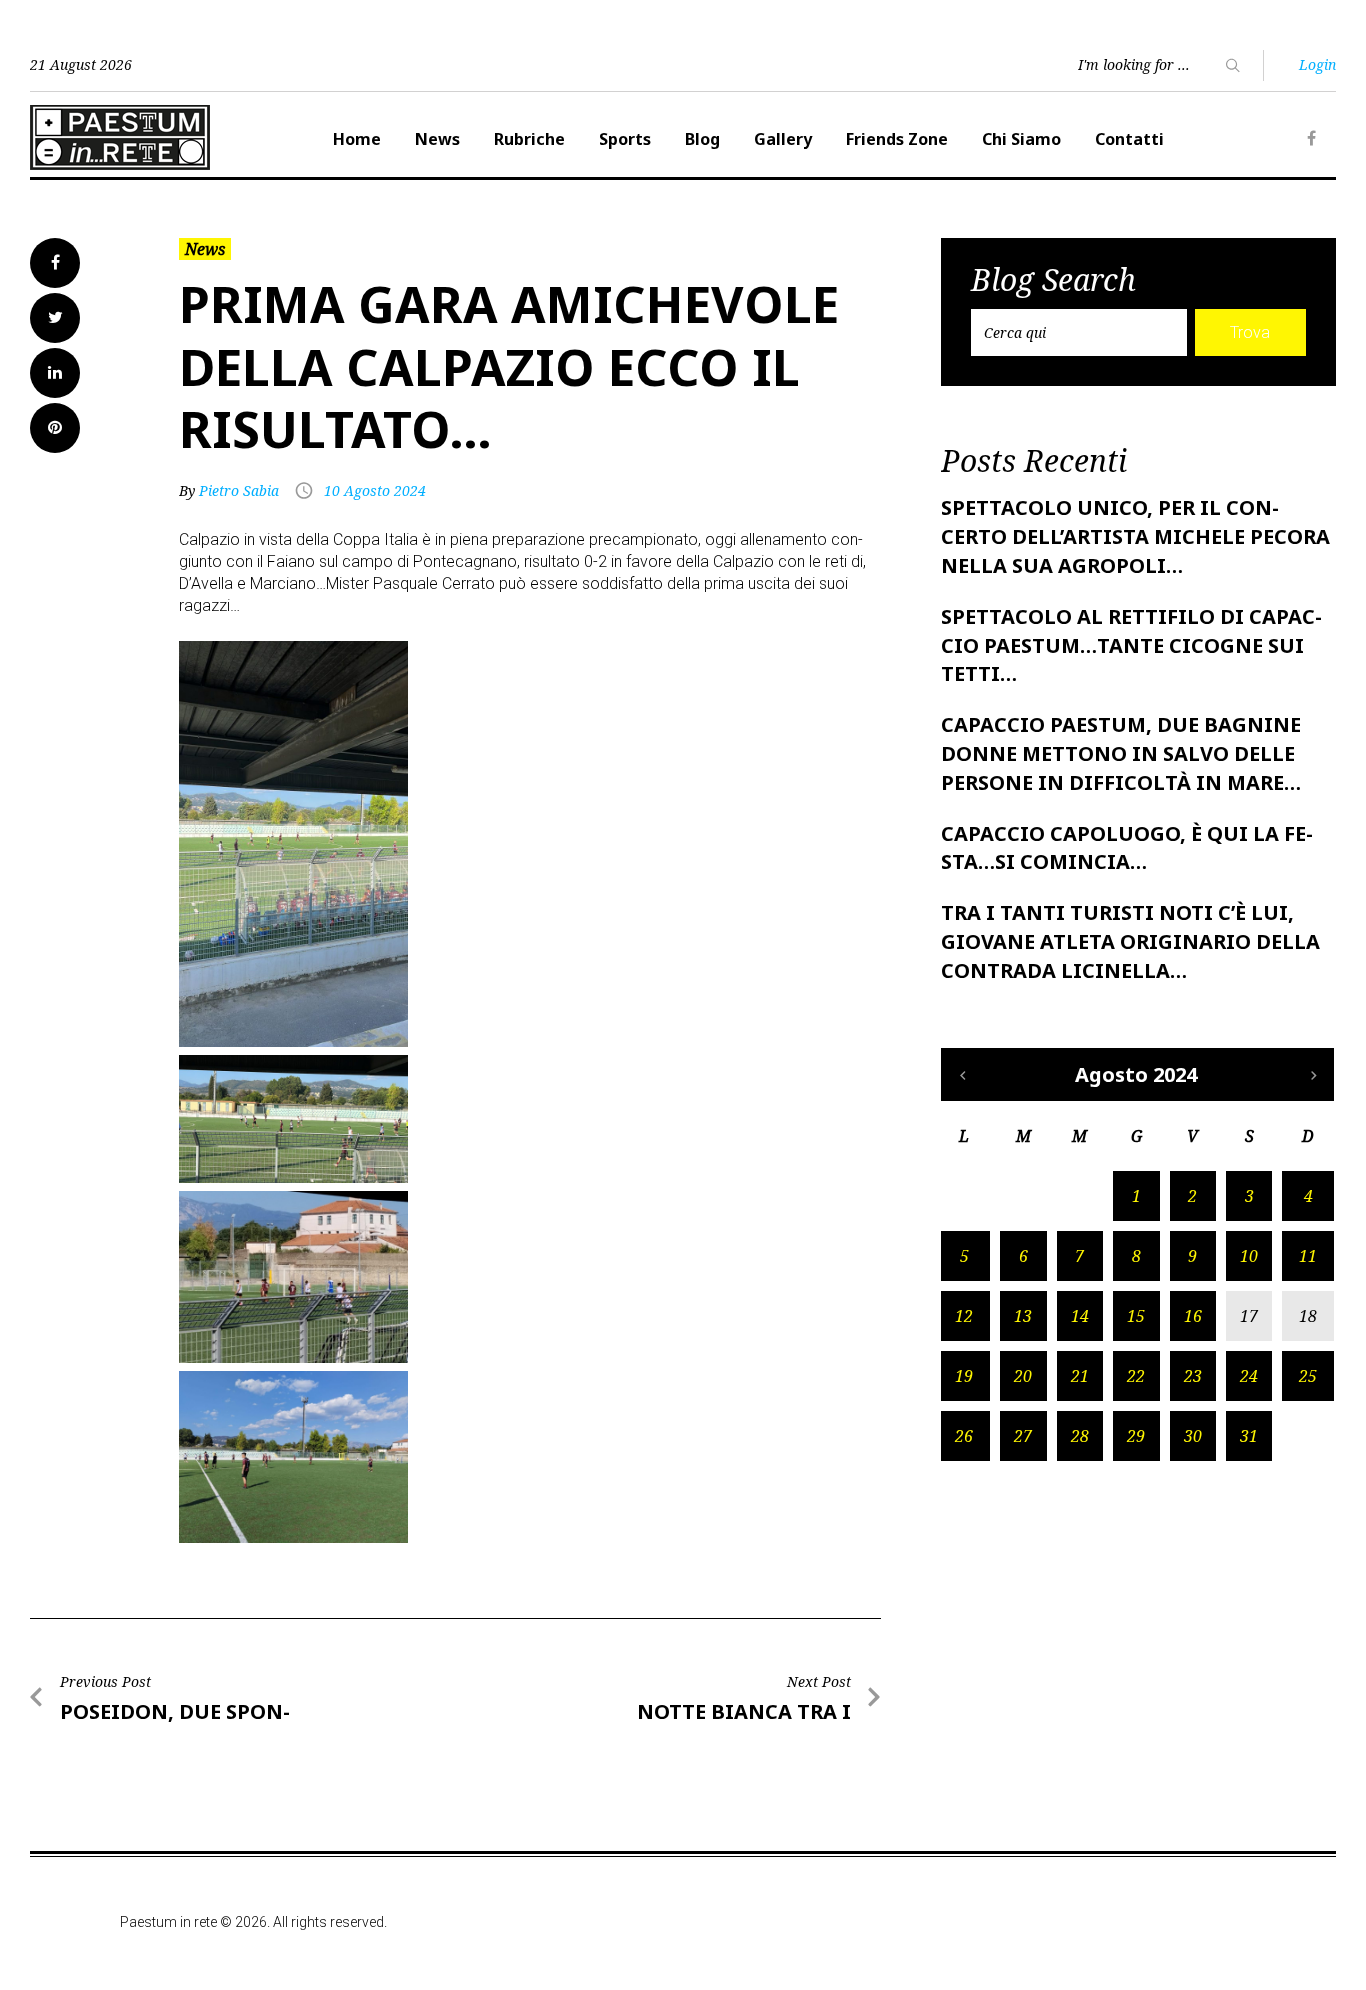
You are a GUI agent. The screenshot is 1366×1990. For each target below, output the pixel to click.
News (437, 139)
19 (964, 1376)
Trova (1250, 332)
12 (964, 1316)
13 (1023, 1316)
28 (1080, 1436)
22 (1136, 1376)
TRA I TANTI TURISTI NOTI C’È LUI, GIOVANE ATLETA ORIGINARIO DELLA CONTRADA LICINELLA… (1130, 941)
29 (1136, 1436)
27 (1023, 1436)
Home (357, 139)
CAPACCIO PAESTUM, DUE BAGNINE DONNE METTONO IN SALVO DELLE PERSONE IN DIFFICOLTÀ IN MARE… (1121, 753)
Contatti (1129, 139)
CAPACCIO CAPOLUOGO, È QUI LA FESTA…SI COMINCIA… (1127, 848)
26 (964, 1436)
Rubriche (529, 139)
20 (1023, 1376)
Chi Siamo (1021, 139)
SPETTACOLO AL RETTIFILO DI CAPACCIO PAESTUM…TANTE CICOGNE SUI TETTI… (1131, 645)
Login (1317, 64)
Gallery (783, 139)
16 (1193, 1316)
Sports (625, 139)
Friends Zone (897, 139)
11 (1308, 1256)
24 (1249, 1376)
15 (1136, 1316)
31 (1249, 1436)
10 (1249, 1256)
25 (1308, 1376)
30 (1193, 1436)
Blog (702, 139)
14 (1080, 1316)
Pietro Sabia (239, 490)
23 (1193, 1376)
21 (1080, 1376)
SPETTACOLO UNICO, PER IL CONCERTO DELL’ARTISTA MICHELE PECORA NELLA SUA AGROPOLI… (1135, 536)
